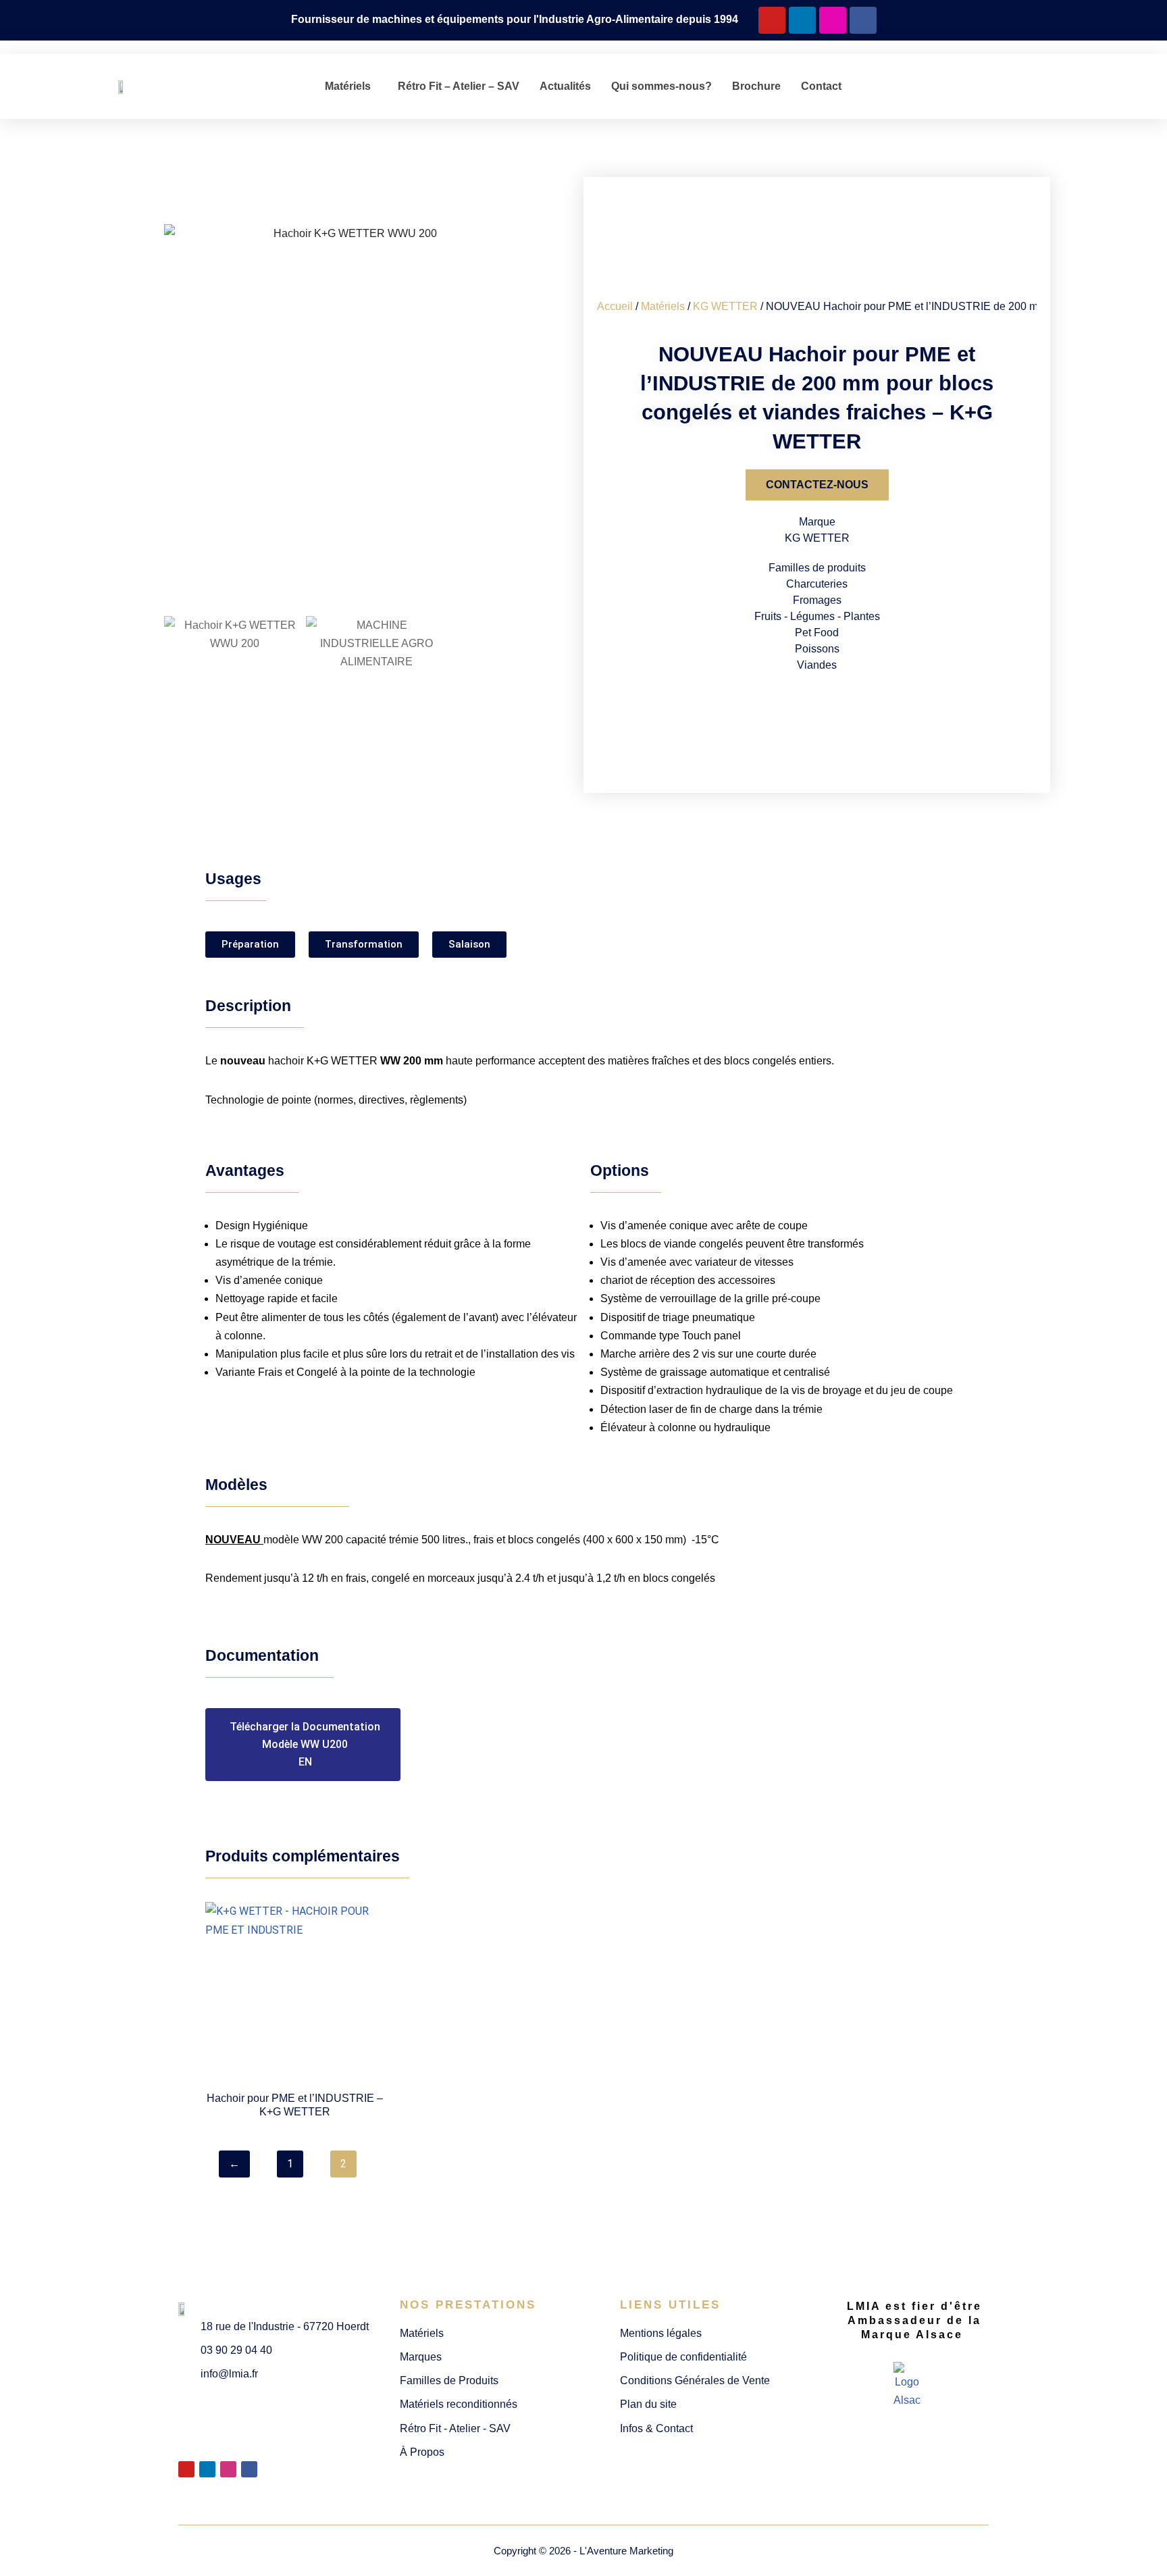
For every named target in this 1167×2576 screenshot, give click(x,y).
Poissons (817, 649)
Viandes (817, 665)
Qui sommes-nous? (662, 86)
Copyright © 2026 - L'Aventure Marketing (583, 2551)
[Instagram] (833, 20)
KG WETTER (725, 306)
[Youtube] (772, 20)
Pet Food (817, 633)
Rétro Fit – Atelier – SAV (459, 86)
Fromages (817, 600)
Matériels (348, 86)
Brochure (756, 86)
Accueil (615, 306)
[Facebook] (863, 20)
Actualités (565, 86)
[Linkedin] (802, 20)
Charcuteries (817, 584)
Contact (821, 86)
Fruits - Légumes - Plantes (817, 616)
